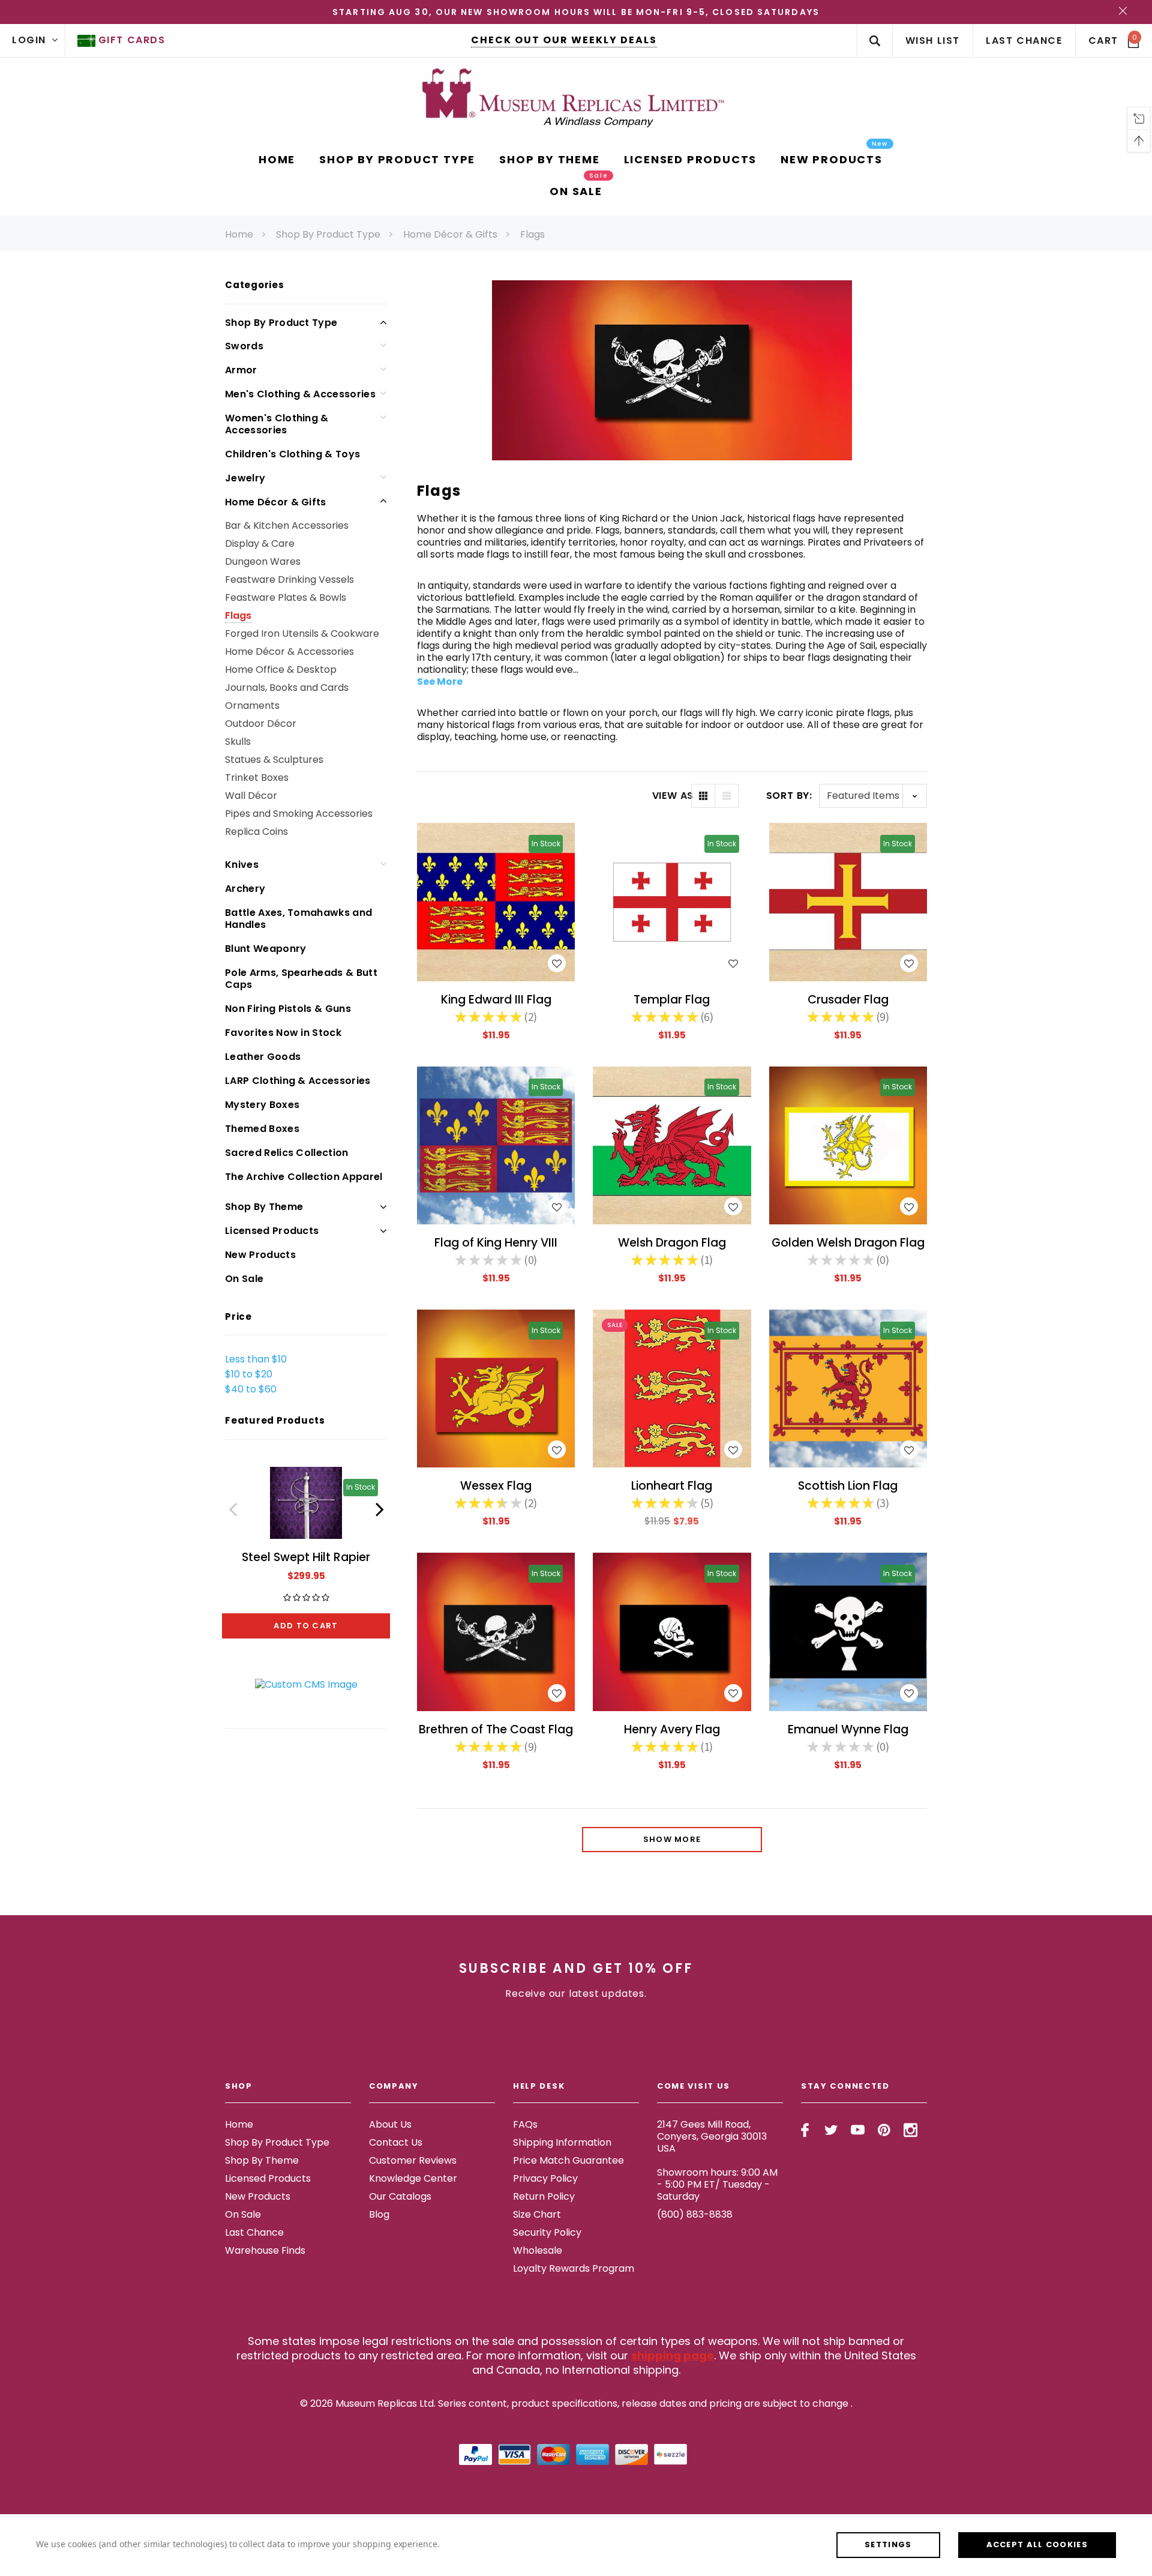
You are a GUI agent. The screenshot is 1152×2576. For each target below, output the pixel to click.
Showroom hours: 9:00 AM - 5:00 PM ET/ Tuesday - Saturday (717, 2184)
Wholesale (538, 2250)
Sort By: (789, 796)
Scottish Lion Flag (848, 1486)
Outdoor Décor (261, 724)
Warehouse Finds (265, 2250)
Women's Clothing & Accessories (277, 424)
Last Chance (254, 2232)
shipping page (673, 2355)
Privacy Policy (545, 2178)
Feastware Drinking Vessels (289, 579)
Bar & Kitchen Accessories (287, 525)
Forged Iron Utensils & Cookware (302, 633)
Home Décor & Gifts (450, 234)
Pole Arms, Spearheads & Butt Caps (301, 979)
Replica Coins (256, 832)
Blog (379, 2214)
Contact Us (396, 2142)
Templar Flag (672, 1000)
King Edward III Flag (496, 1000)
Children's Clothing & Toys (292, 454)
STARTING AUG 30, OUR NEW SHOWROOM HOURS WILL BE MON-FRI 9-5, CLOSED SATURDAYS (576, 12)
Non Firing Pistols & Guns (288, 1009)
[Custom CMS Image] (306, 1684)
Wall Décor (251, 796)
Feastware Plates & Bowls (286, 597)
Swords (244, 346)
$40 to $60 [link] (251, 1389)
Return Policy (544, 2196)
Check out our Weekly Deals (564, 40)
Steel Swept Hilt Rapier (306, 1557)
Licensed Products (272, 1231)
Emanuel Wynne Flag (848, 1729)
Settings (888, 2544)
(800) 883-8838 (695, 2214)
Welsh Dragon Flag (672, 1243)
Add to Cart (306, 1626)
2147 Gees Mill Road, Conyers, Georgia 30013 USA (712, 2136)
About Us (390, 2124)
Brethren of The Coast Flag (496, 1729)
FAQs (525, 2124)
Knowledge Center (413, 2178)
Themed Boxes (262, 1129)
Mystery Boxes (262, 1105)
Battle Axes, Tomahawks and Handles (298, 919)
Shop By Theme (264, 1207)
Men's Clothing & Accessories (300, 394)
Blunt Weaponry (265, 949)
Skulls (238, 742)
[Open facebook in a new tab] (805, 2130)
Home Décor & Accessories (289, 652)
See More (440, 682)
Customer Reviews (413, 2160)
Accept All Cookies (1037, 2544)
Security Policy (547, 2232)
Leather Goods (263, 1057)
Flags (532, 234)
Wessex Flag (496, 1486)
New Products (260, 1255)
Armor (241, 370)
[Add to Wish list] (557, 963)
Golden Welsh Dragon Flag (848, 1243)
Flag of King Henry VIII (496, 1243)
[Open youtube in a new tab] (858, 2130)
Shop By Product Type (328, 234)
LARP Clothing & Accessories (298, 1081)
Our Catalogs (400, 2196)
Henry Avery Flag (672, 1729)
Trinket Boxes (257, 778)
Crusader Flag (848, 1000)
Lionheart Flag (672, 1486)
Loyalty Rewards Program (574, 2268)
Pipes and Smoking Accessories (299, 814)
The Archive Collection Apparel (304, 1177)
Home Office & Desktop (281, 670)
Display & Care (260, 543)
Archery (245, 889)
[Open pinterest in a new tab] (884, 2130)
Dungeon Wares (263, 561)
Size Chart (537, 2214)
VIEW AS (672, 796)
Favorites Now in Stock (283, 1033)
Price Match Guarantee (568, 2160)
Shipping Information (562, 2142)
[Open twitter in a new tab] (831, 2130)
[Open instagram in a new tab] (910, 2130)
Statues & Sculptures (274, 760)
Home (239, 234)
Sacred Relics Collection (287, 1153)
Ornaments (252, 706)
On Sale (244, 1279)
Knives (242, 865)
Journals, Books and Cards (287, 688)
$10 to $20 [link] (249, 1374)
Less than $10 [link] (256, 1359)
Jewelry (245, 478)
